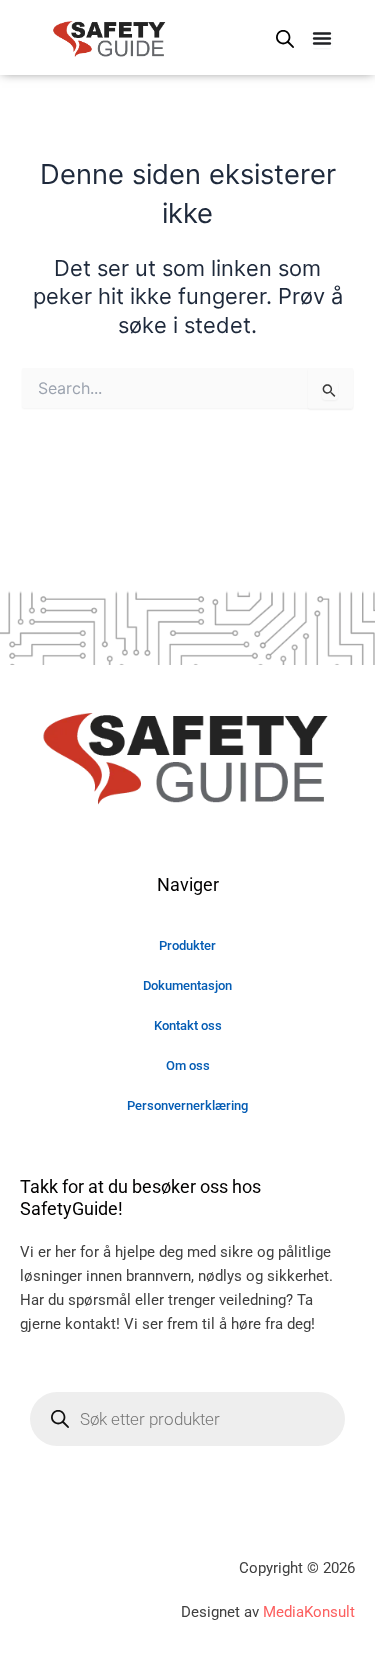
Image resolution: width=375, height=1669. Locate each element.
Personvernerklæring (187, 1105)
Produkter (187, 945)
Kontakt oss (188, 1025)
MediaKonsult (309, 1612)
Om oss (188, 1065)
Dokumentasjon (187, 985)
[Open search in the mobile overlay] (285, 39)
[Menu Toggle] (322, 38)
